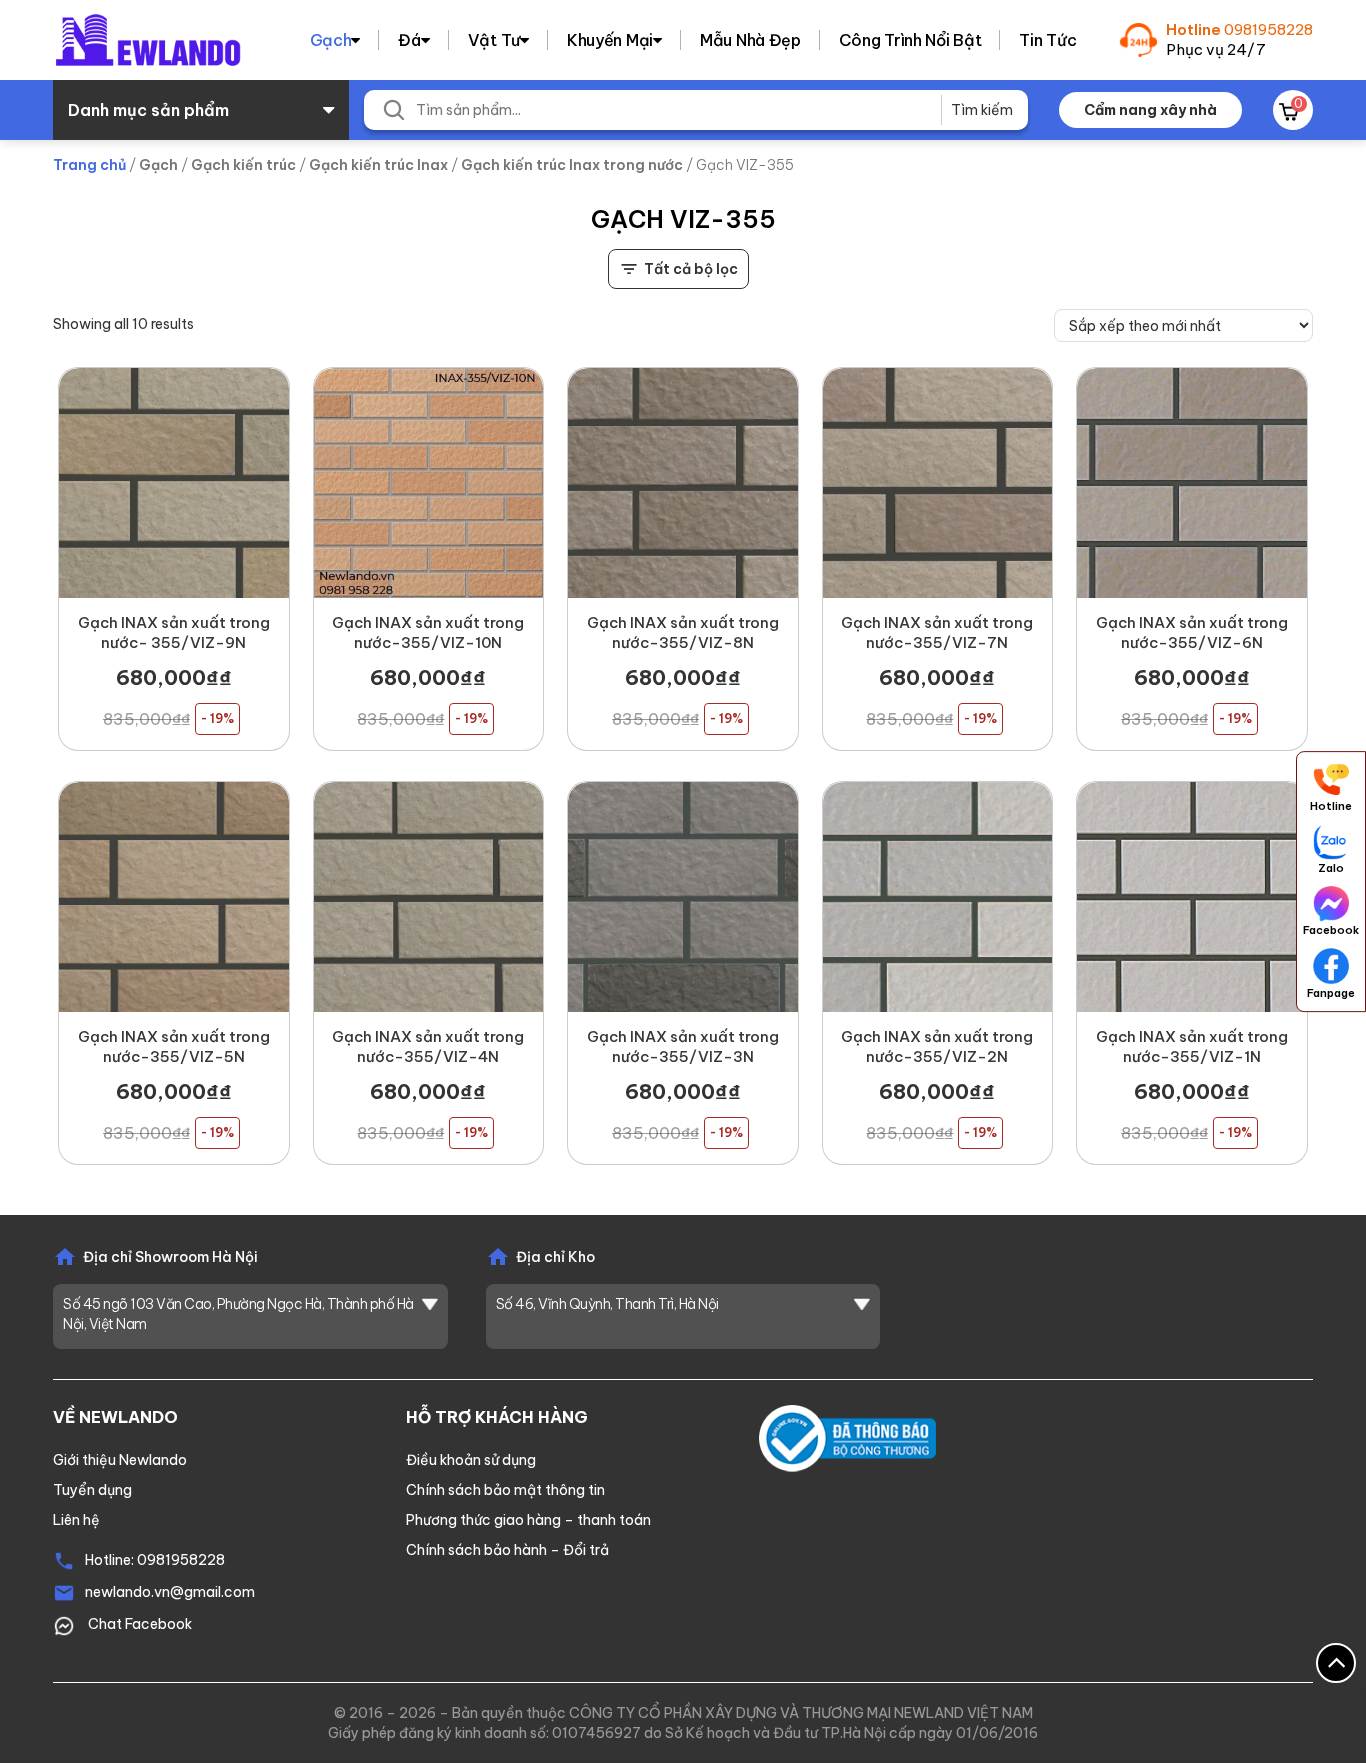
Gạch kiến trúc (243, 165)
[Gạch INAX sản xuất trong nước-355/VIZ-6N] (1192, 483)
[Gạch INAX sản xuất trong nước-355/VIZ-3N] (683, 897)
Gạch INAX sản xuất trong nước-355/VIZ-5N (174, 1046)
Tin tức (1047, 40)
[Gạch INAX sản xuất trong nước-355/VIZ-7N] (938, 483)
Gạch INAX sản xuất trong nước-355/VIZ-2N (937, 1046)
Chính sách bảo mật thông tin (505, 1490)
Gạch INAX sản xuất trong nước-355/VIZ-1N (1192, 1046)
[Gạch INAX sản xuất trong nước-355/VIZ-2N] (938, 897)
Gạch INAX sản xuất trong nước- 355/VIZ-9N (174, 632)
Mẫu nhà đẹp (750, 40)
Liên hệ (76, 1520)
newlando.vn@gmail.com (170, 1592)
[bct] (847, 1437)
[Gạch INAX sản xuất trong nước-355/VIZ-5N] (174, 897)
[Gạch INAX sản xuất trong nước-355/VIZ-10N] (429, 483)
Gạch (331, 40)
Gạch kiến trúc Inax (378, 165)
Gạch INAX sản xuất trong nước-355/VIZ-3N (683, 1046)
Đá (409, 40)
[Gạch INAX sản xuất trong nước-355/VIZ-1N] (1192, 897)
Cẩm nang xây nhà (1150, 110)
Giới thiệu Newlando (120, 1460)
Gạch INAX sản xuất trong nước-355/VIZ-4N (428, 1046)
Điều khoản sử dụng (471, 1460)
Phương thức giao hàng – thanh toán (528, 1520)
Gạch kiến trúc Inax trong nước (572, 165)
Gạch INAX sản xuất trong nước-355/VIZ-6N (1192, 632)
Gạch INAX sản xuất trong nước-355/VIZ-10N (428, 632)
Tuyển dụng (92, 1490)
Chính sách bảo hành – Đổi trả (507, 1550)
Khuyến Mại (610, 40)
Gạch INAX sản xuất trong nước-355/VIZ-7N (937, 632)
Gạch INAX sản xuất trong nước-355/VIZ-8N (683, 632)
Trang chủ (89, 165)
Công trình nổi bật (910, 40)
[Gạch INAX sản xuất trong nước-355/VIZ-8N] (683, 483)
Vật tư (494, 40)
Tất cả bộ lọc (691, 269)
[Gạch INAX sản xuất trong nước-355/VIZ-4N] (429, 897)
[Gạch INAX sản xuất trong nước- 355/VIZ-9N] (174, 483)
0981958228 (1268, 29)
